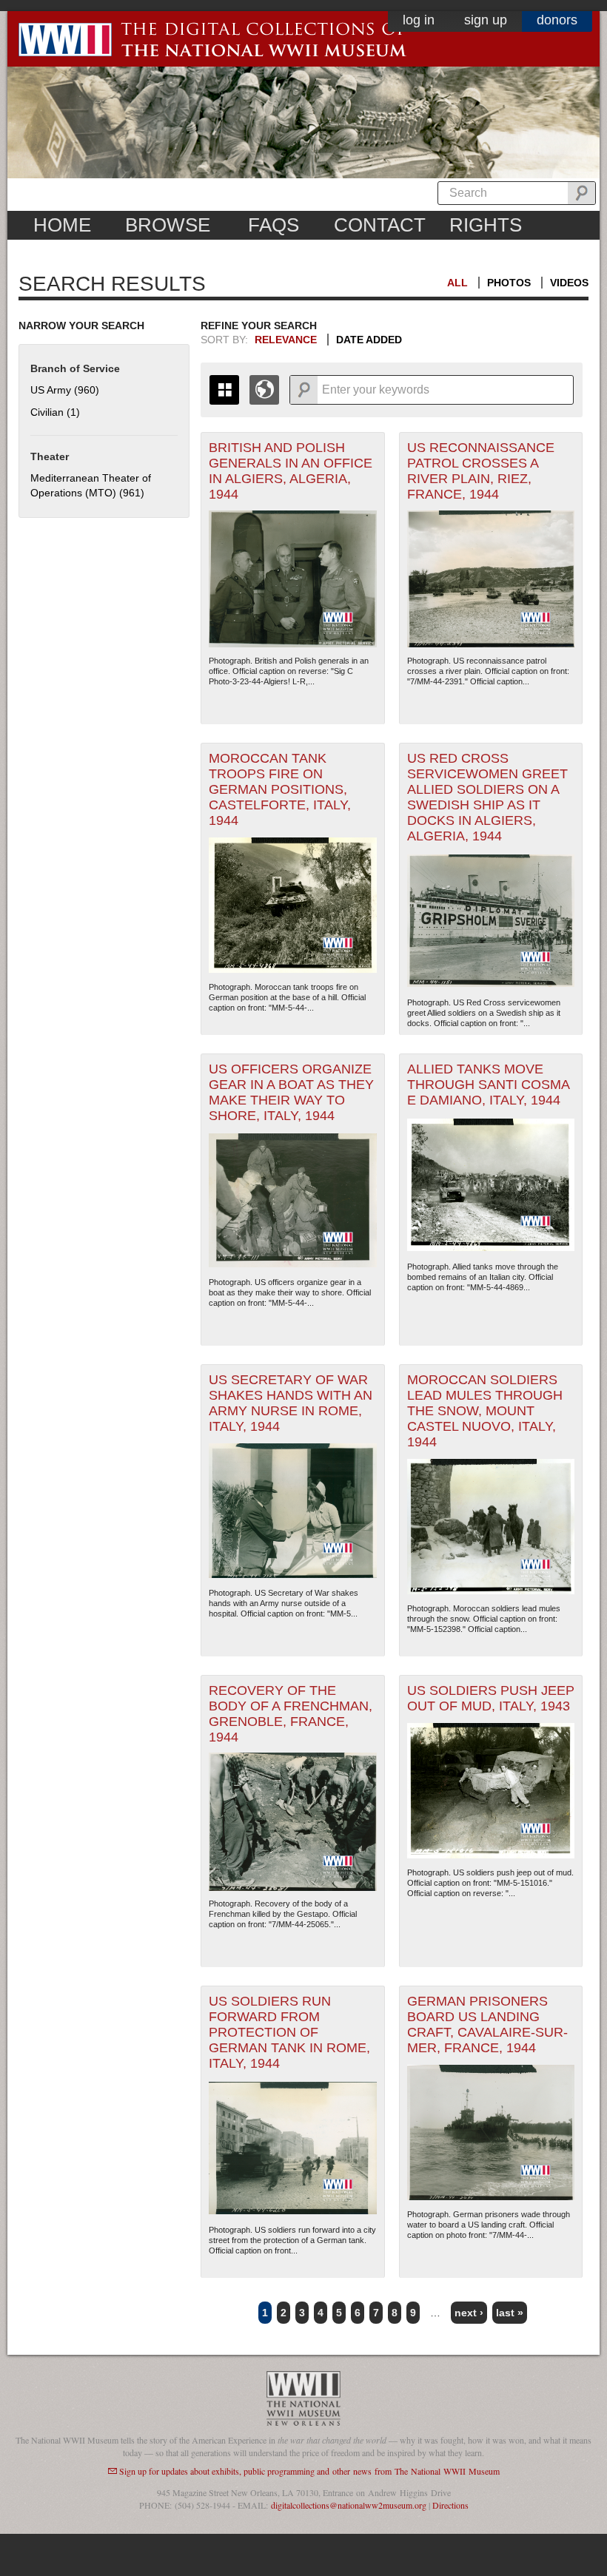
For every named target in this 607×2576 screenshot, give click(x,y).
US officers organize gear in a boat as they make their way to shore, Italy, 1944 (291, 1092)
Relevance (286, 340)
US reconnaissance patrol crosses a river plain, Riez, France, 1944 (481, 471)
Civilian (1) (55, 412)
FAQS (274, 225)
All (457, 283)
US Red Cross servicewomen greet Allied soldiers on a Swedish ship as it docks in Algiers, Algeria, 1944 (487, 797)
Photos (509, 283)
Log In (419, 20)
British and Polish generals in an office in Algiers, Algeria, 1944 (291, 471)
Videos (569, 283)
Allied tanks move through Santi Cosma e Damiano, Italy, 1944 (489, 1085)
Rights (486, 225)
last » (510, 2313)
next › (469, 2313)
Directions (450, 2505)
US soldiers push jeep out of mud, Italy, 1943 (491, 1698)
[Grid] (224, 390)
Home (62, 225)
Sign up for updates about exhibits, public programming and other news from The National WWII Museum (309, 2471)
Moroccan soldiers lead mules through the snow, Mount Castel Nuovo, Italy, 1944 (485, 1411)
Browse (168, 225)
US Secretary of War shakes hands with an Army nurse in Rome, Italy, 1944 (291, 1403)
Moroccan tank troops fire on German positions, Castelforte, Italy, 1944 (280, 789)
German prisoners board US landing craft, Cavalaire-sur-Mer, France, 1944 (487, 2024)
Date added (369, 340)
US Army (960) (65, 390)
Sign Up (486, 20)
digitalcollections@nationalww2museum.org (349, 2505)
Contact (380, 225)
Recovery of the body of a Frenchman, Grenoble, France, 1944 (291, 1714)
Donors (557, 20)
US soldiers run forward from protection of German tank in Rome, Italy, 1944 (289, 2032)
